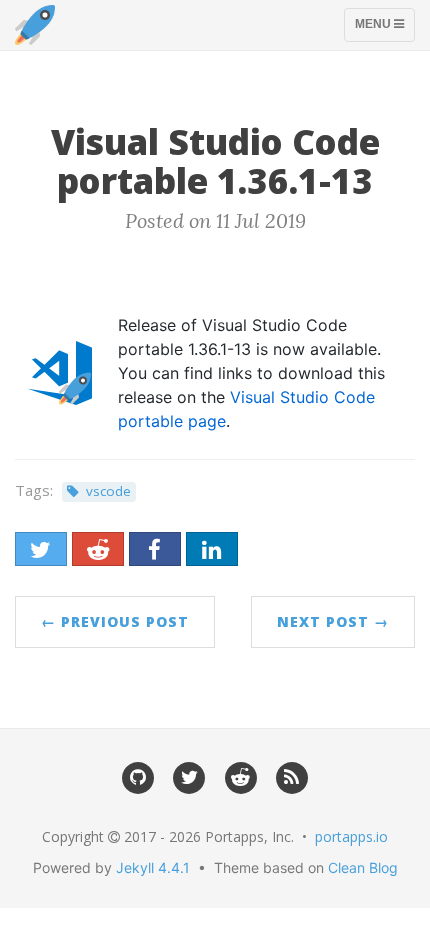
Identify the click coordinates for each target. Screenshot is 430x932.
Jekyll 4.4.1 (153, 867)
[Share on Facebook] (155, 549)
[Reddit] (240, 775)
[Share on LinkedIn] (212, 549)
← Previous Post (115, 621)
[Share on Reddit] (98, 549)
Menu (384, 29)
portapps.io (351, 836)
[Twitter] (189, 775)
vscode (108, 491)
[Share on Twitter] (41, 549)
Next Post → (333, 621)
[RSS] (291, 775)
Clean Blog (363, 867)
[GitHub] (137, 775)
